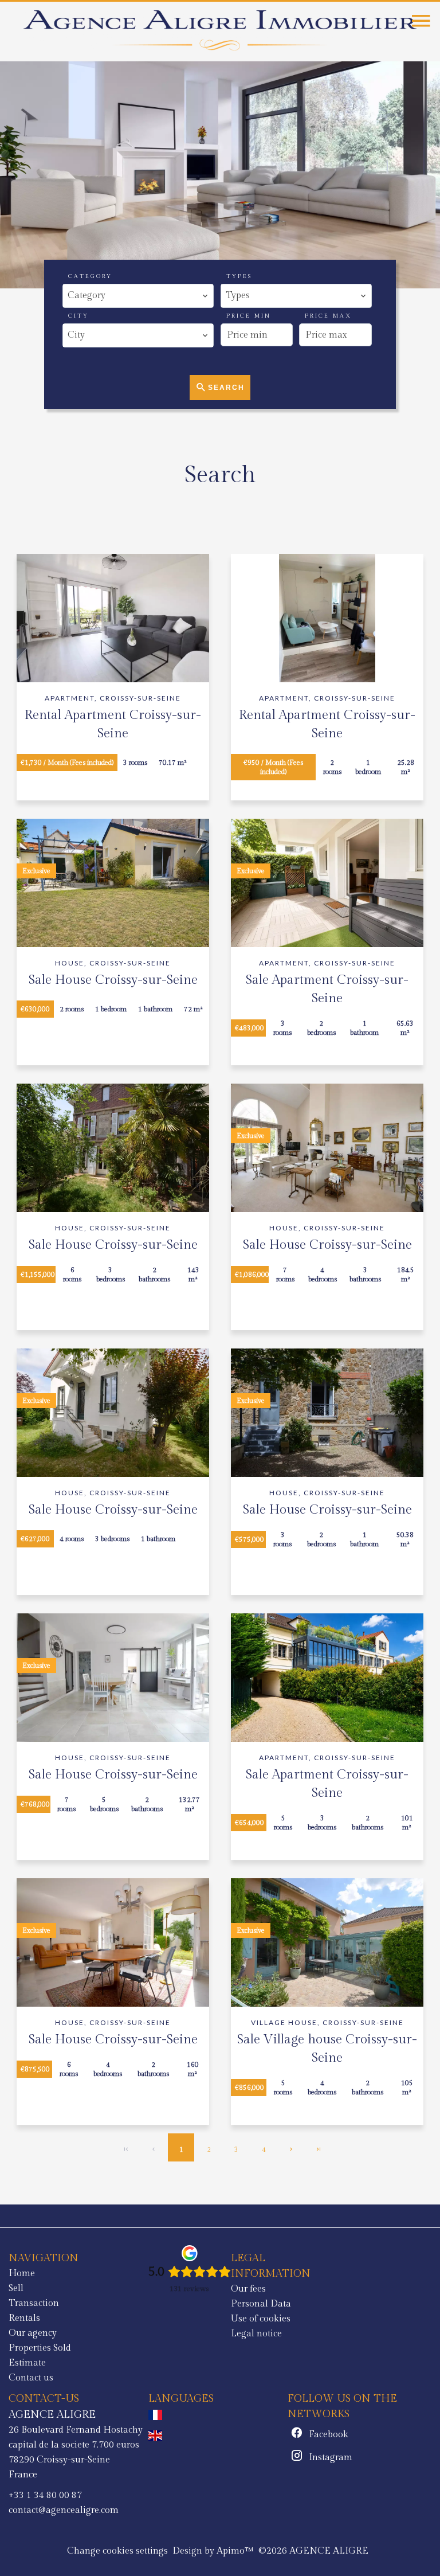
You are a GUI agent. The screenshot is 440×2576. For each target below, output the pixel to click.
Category (90, 276)
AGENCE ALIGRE (52, 2414)
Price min (249, 316)
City (78, 316)
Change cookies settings (117, 2551)
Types (239, 276)
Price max (328, 316)
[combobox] (138, 296)
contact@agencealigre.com (64, 2510)
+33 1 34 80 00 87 (45, 2495)
